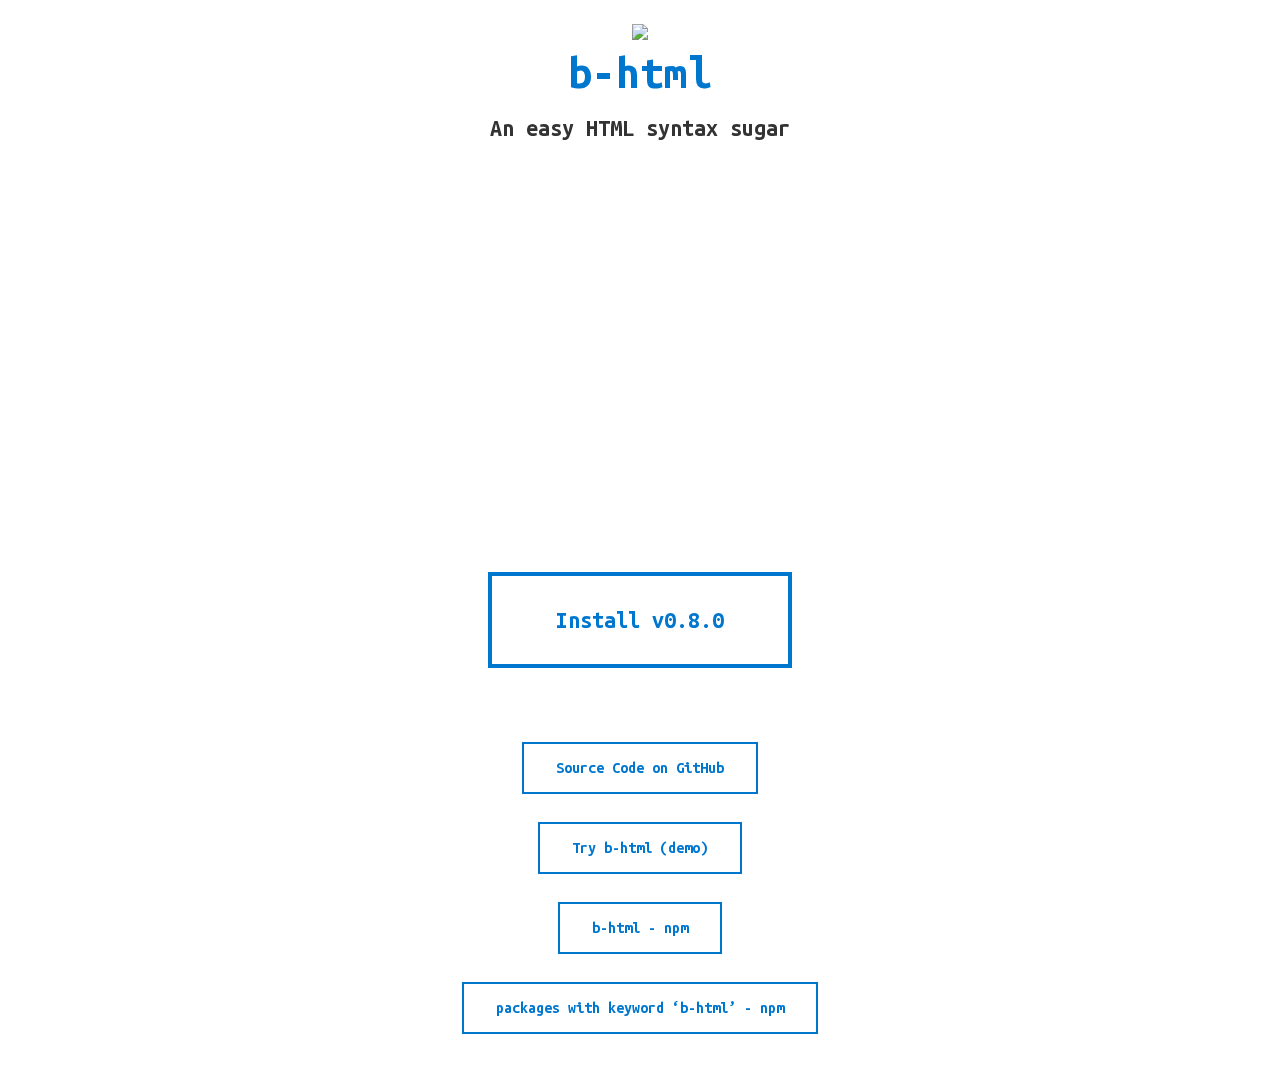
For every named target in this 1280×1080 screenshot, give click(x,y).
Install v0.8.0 (640, 620)
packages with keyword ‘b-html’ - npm (640, 1008)
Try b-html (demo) (640, 848)
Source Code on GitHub (640, 768)
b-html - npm (640, 928)
